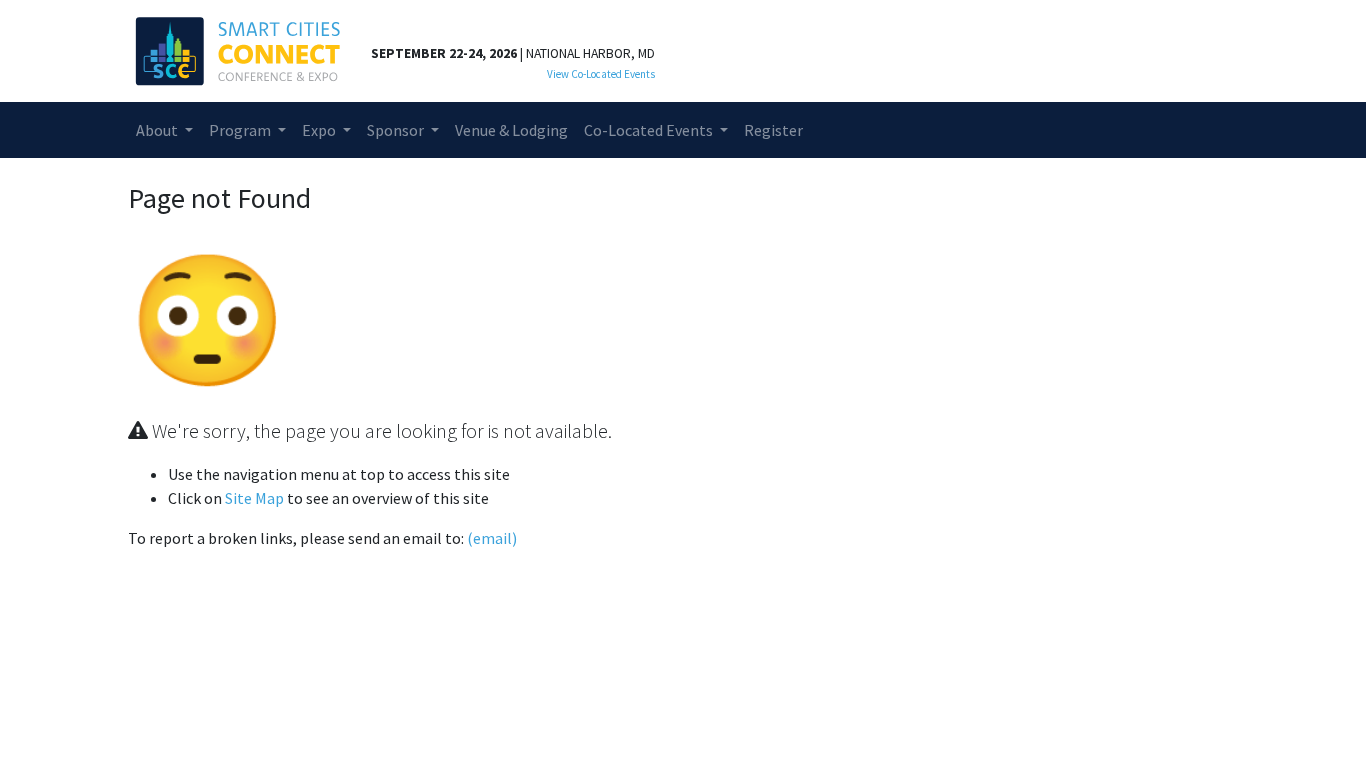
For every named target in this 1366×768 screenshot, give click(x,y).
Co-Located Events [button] (650, 130)
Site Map (254, 498)
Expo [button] (320, 130)
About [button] (158, 130)
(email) (492, 538)
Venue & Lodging (511, 130)
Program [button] (241, 130)
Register (773, 130)
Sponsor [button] (397, 130)
